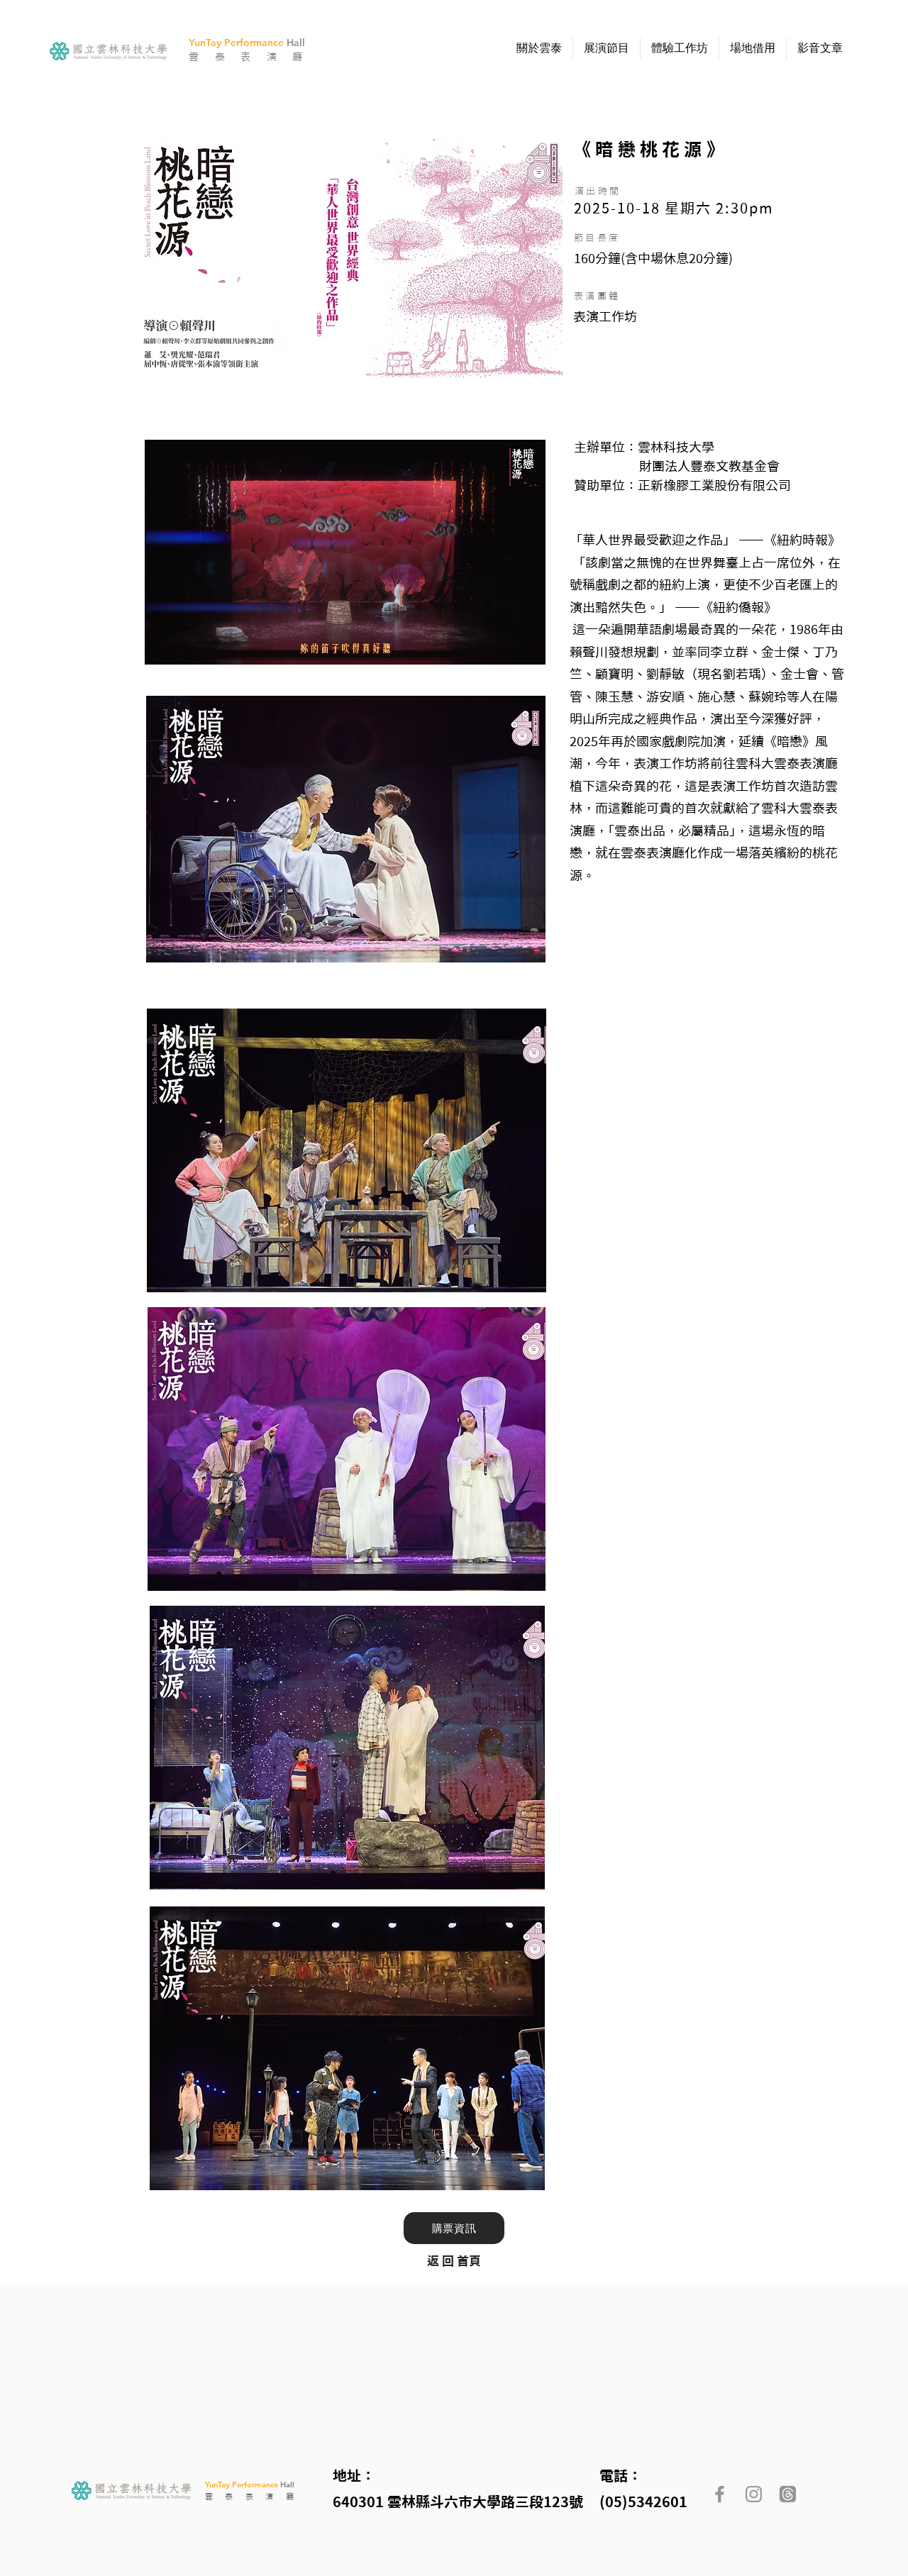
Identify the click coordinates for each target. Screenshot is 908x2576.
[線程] (788, 2494)
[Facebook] (720, 2494)
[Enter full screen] (526, 645)
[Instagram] (754, 2494)
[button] (539, 48)
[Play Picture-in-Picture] (502, 645)
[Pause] (163, 645)
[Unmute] (187, 645)
